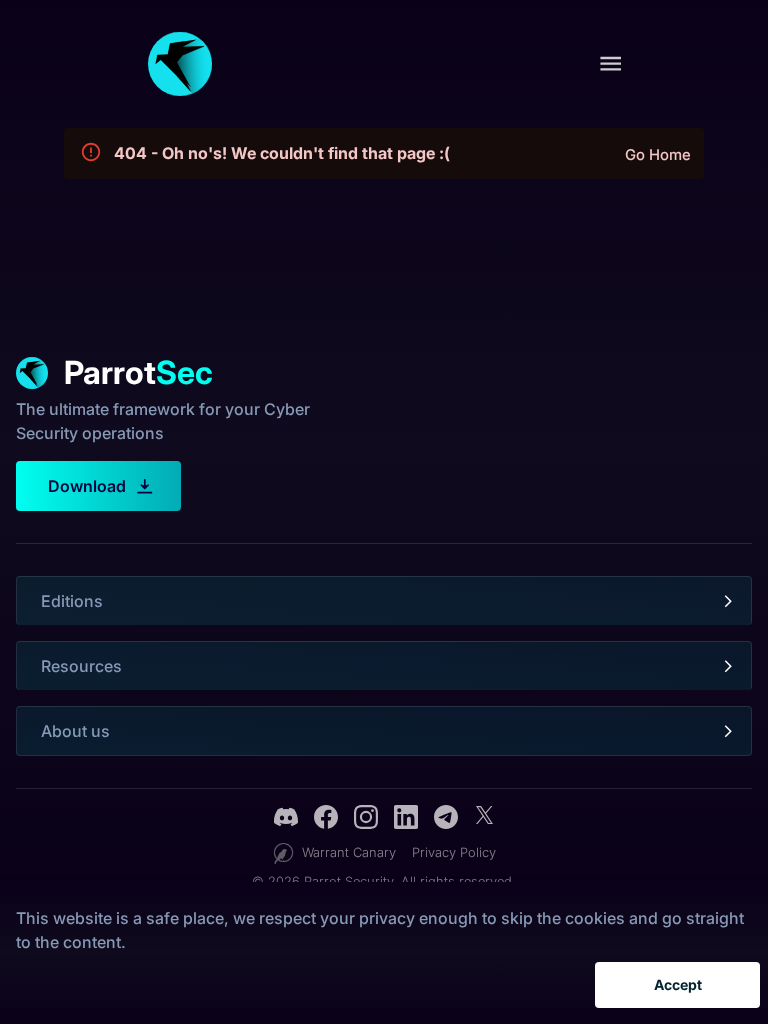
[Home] (180, 64)
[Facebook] (326, 820)
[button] (384, 601)
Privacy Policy (454, 852)
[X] (484, 820)
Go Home (658, 155)
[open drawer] (610, 63)
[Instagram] (366, 820)
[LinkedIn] (406, 820)
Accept (678, 984)
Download (87, 486)
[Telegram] (446, 820)
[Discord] (286, 820)
